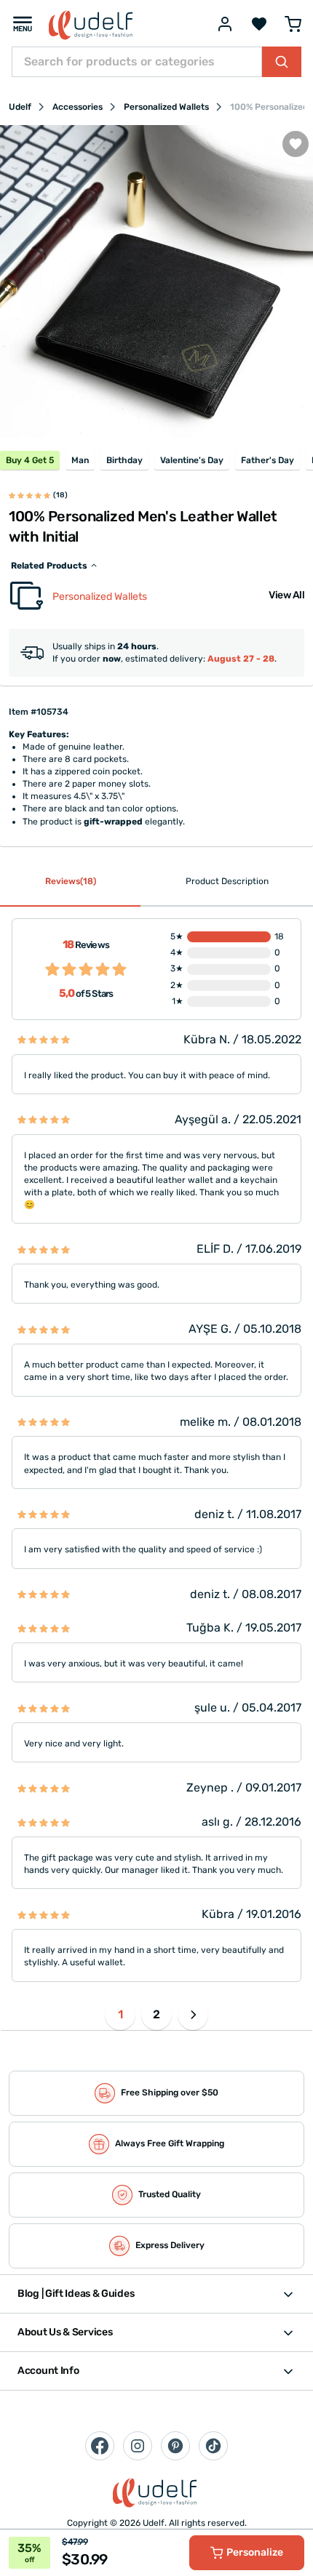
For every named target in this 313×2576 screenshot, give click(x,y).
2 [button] (156, 2014)
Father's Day (268, 460)
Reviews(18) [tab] (71, 881)
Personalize (255, 2552)
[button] (193, 2015)
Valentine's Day (192, 460)
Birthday (124, 460)
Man (80, 460)
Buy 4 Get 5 (30, 460)
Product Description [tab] (227, 881)
